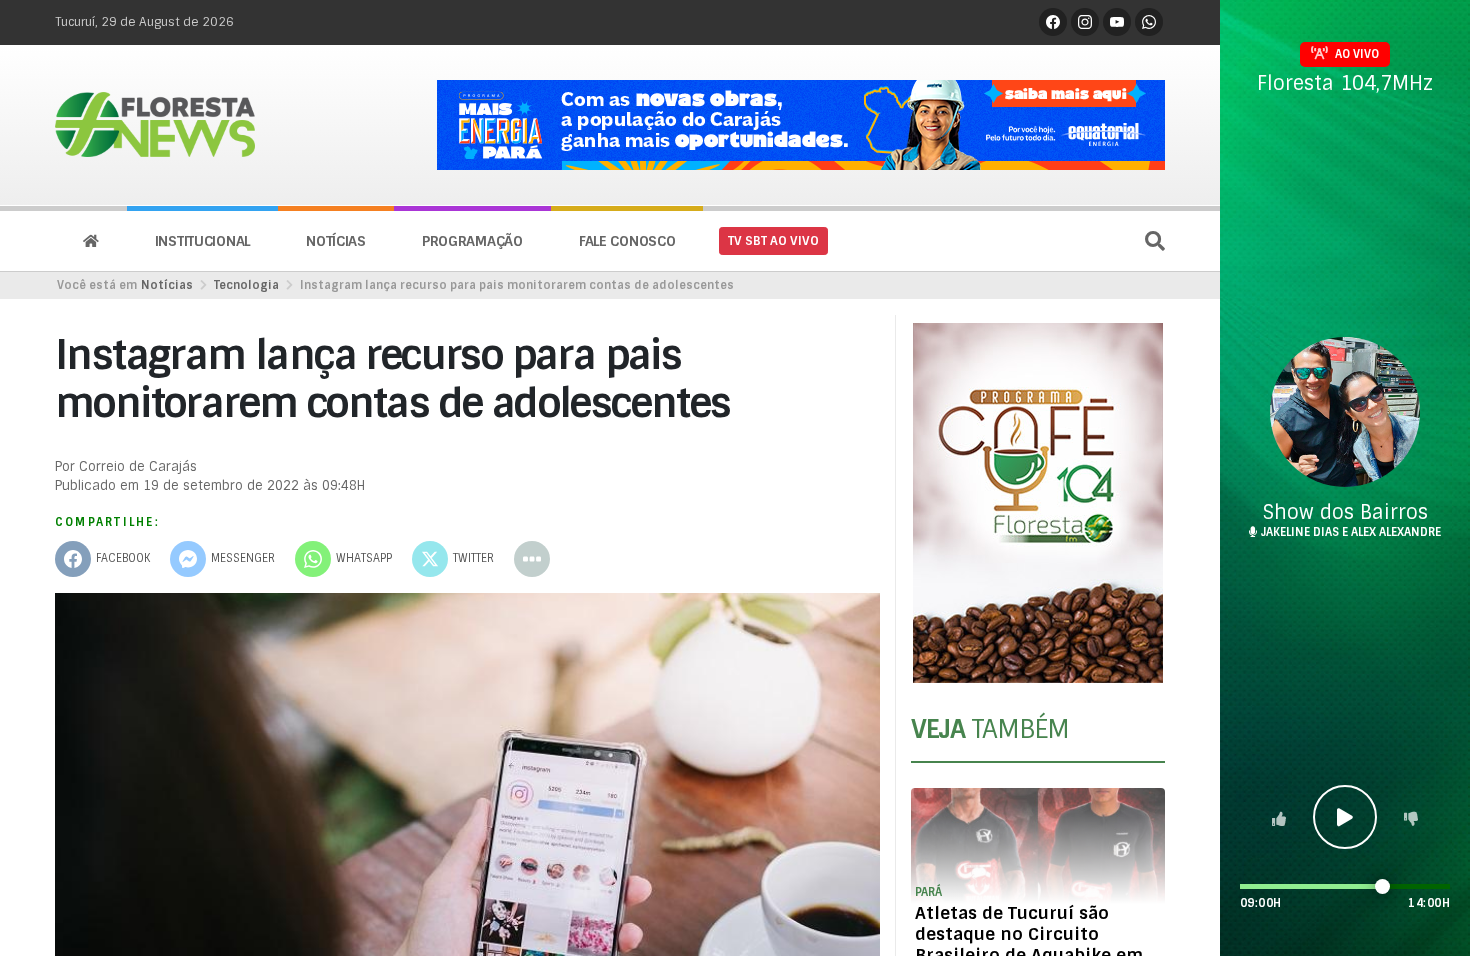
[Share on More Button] (532, 559)
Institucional (202, 241)
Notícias (336, 241)
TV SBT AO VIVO (773, 241)
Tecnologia (246, 285)
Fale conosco (627, 241)
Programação (472, 241)
